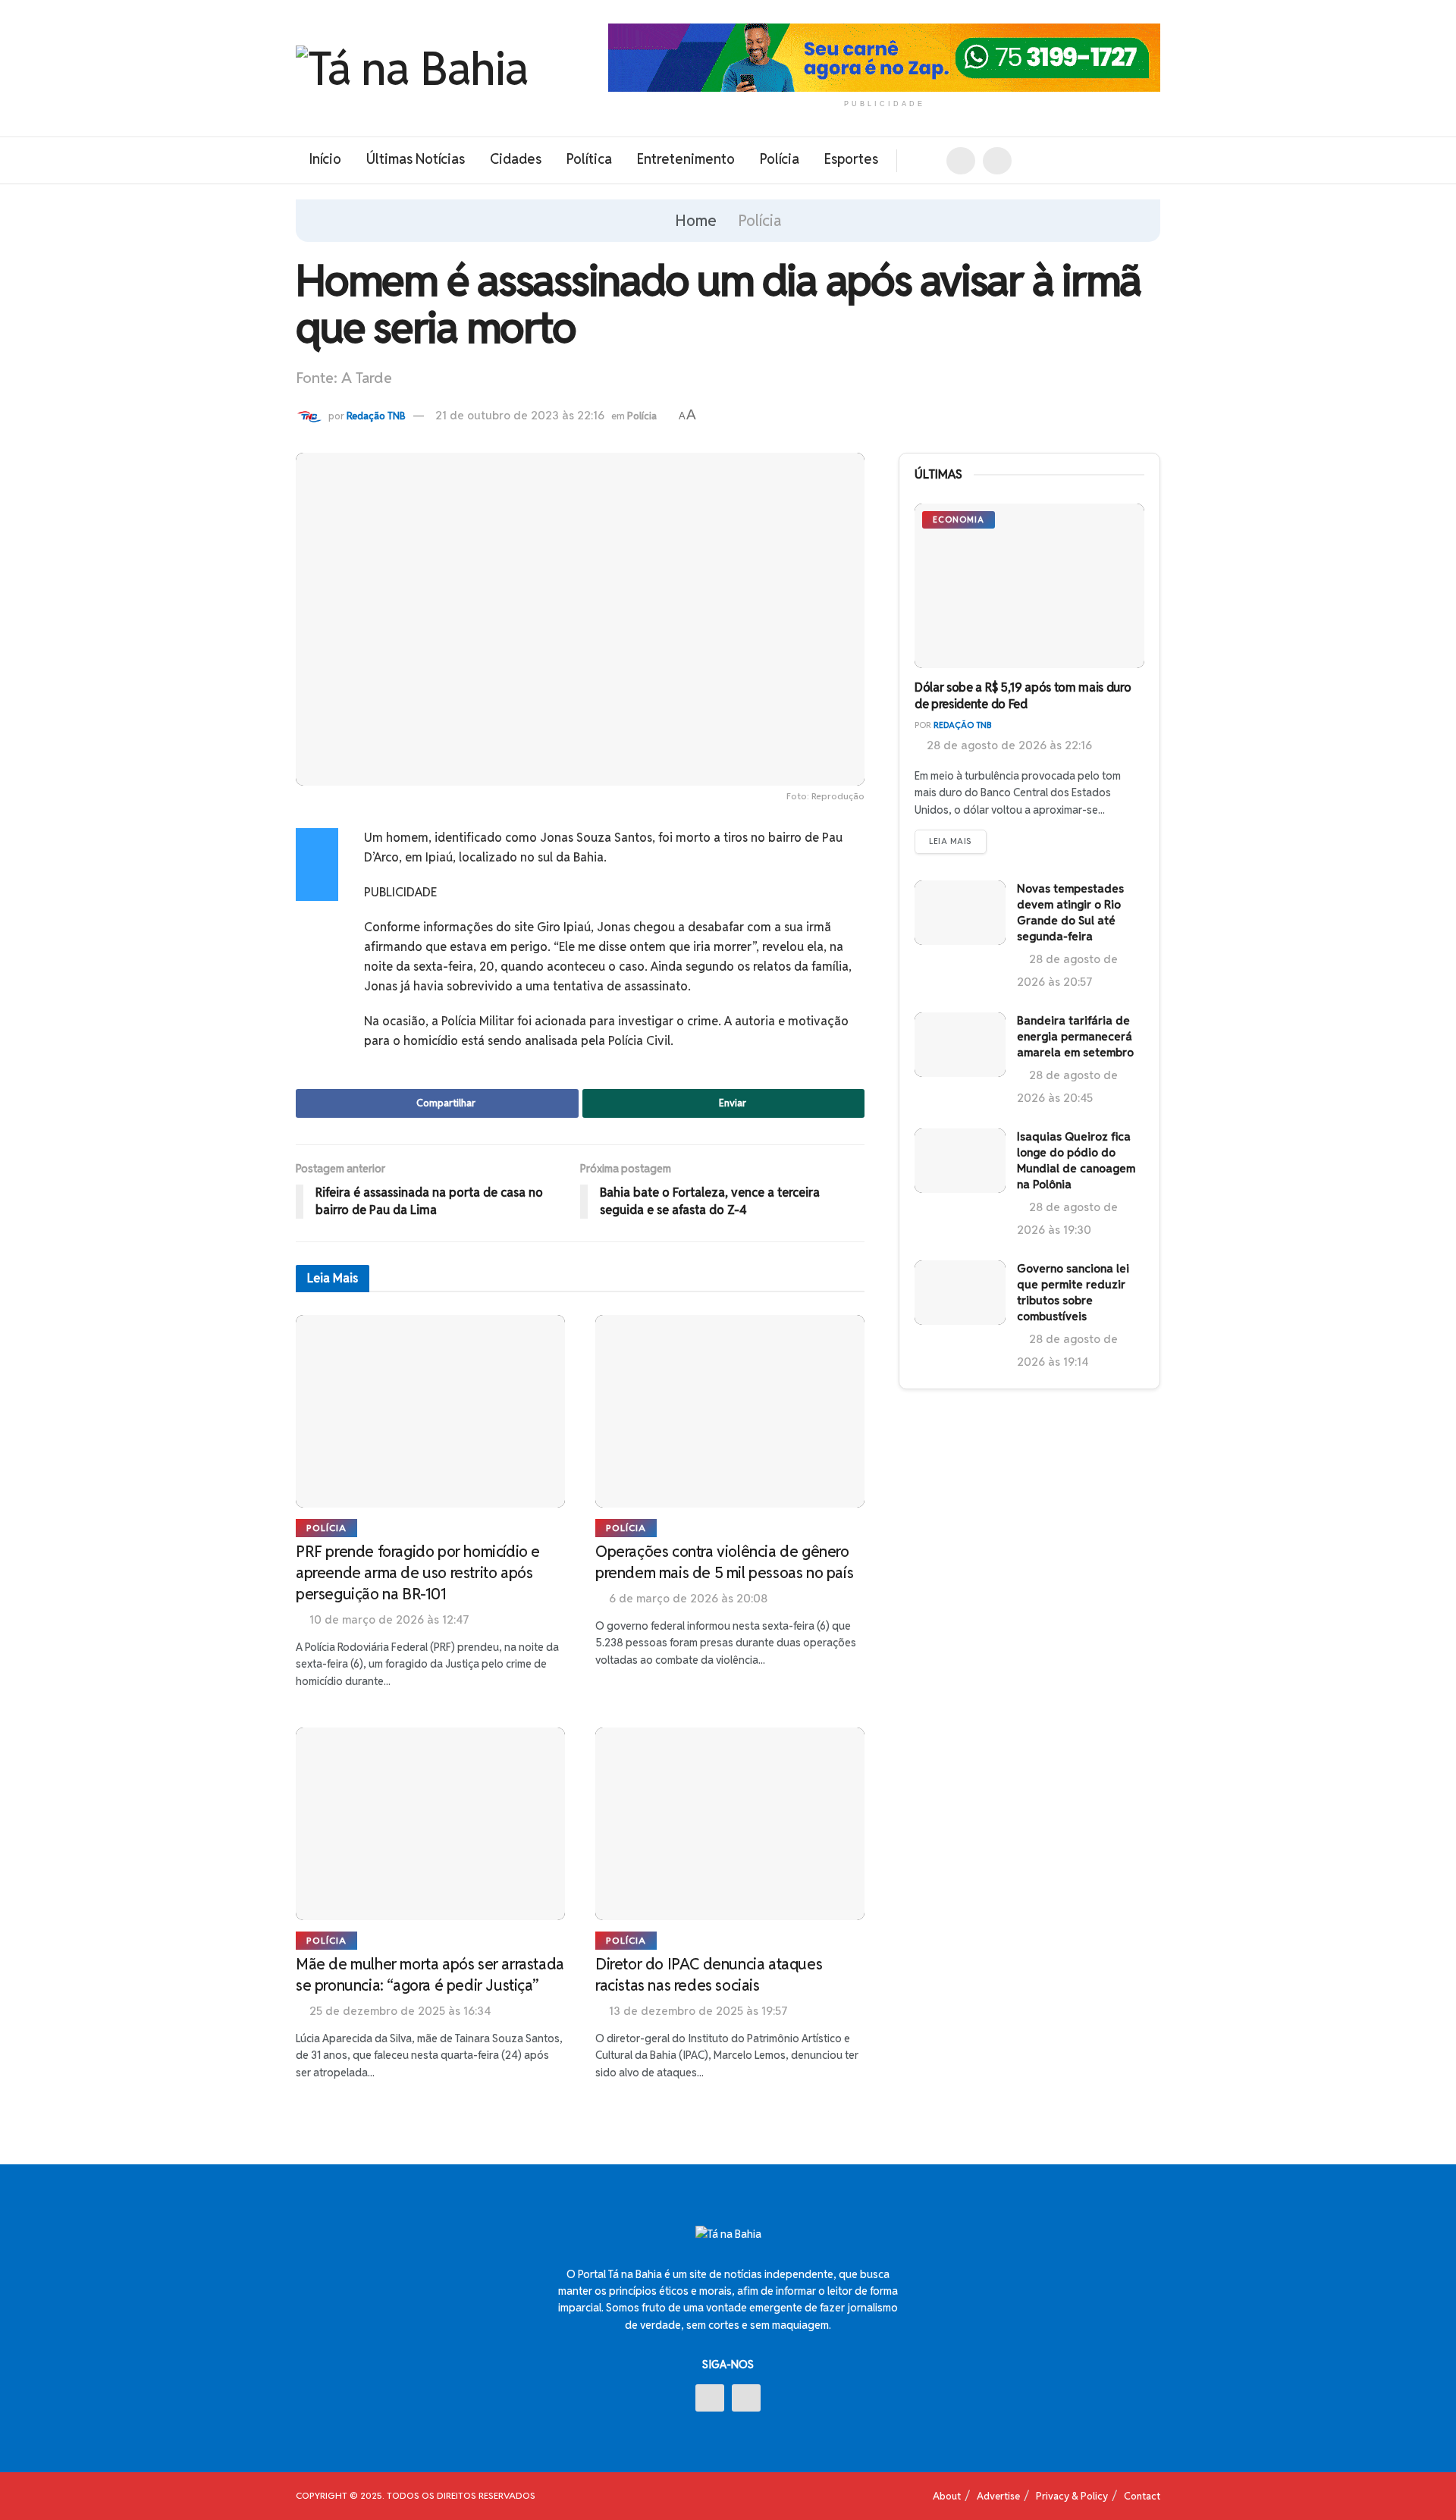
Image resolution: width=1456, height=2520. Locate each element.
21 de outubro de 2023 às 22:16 (520, 415)
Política (589, 159)
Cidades (516, 159)
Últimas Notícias (416, 159)
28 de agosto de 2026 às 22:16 (1008, 745)
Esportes (851, 159)
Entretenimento (686, 159)
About (947, 2496)
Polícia (780, 159)
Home (696, 221)
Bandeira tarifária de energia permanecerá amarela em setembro (1075, 1036)
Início (325, 159)
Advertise (998, 2496)
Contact (1142, 2496)
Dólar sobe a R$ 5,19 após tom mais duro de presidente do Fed (1023, 696)
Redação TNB (376, 416)
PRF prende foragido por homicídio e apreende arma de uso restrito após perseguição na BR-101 (418, 1573)
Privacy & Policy (1072, 2496)
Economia (959, 519)
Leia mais (951, 841)
